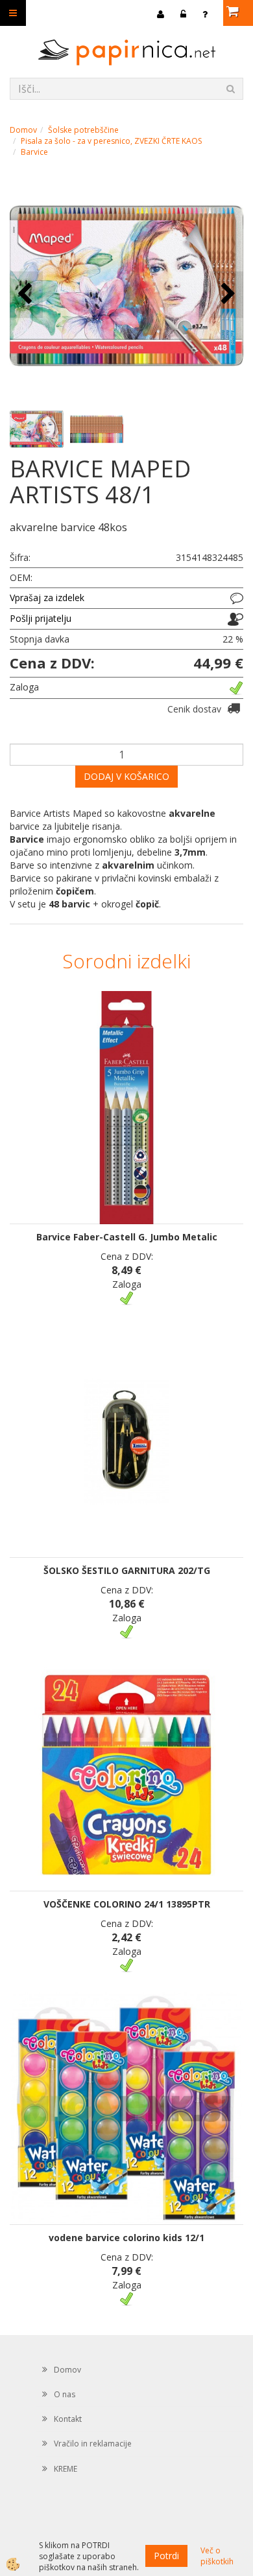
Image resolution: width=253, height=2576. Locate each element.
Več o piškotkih (217, 2556)
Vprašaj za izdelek (47, 598)
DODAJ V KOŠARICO (126, 776)
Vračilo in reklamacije (93, 2444)
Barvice (34, 152)
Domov (23, 130)
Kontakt (68, 2419)
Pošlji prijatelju (41, 618)
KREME (66, 2469)
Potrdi (166, 2556)
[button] (227, 294)
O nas (65, 2394)
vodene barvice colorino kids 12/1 (126, 2238)
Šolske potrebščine (83, 130)
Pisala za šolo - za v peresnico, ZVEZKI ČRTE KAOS (111, 141)
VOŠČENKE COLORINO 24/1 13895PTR (127, 1904)
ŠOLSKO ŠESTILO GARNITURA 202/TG (127, 1570)
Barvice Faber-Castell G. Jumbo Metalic (127, 1237)
